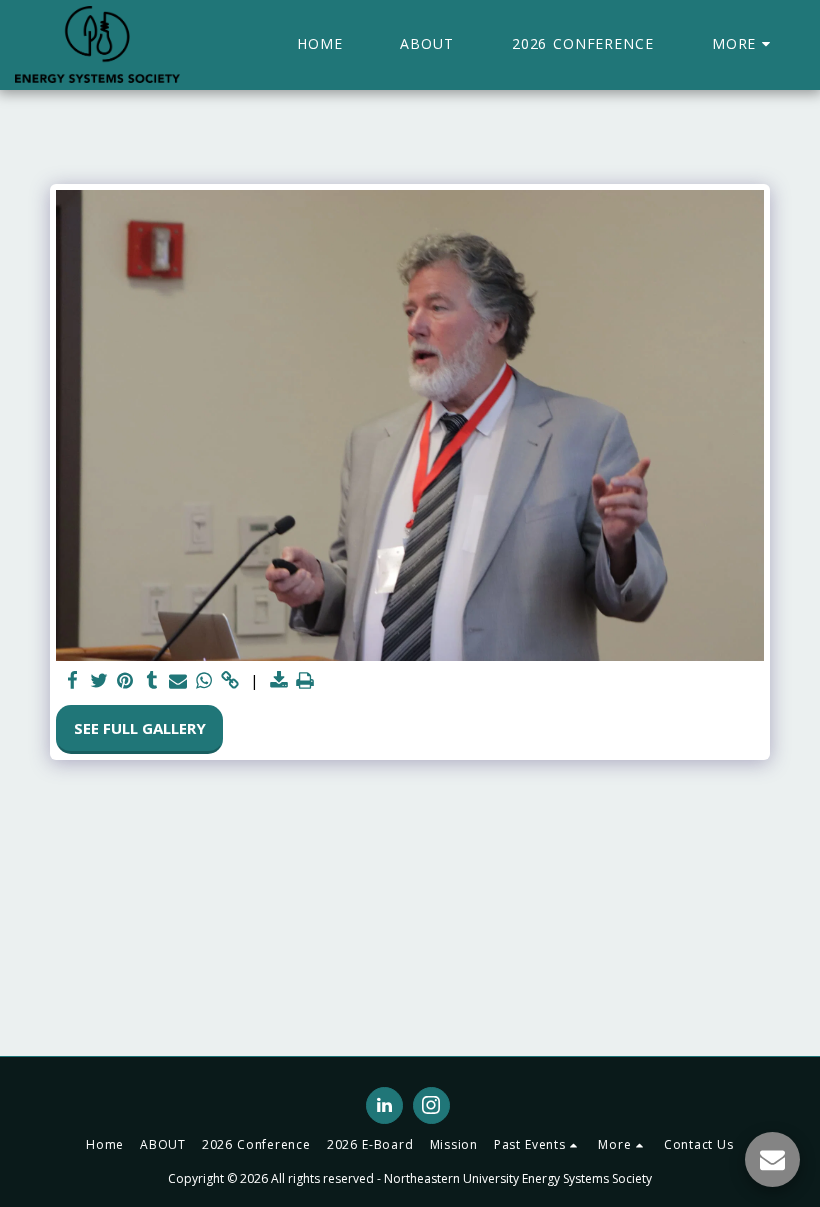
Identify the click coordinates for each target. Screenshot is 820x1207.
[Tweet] (99, 680)
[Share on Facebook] (73, 680)
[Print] (305, 680)
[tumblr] (151, 680)
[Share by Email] (178, 680)
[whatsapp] (204, 680)
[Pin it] (125, 680)
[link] (230, 680)
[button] (538, 1145)
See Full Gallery (140, 728)
